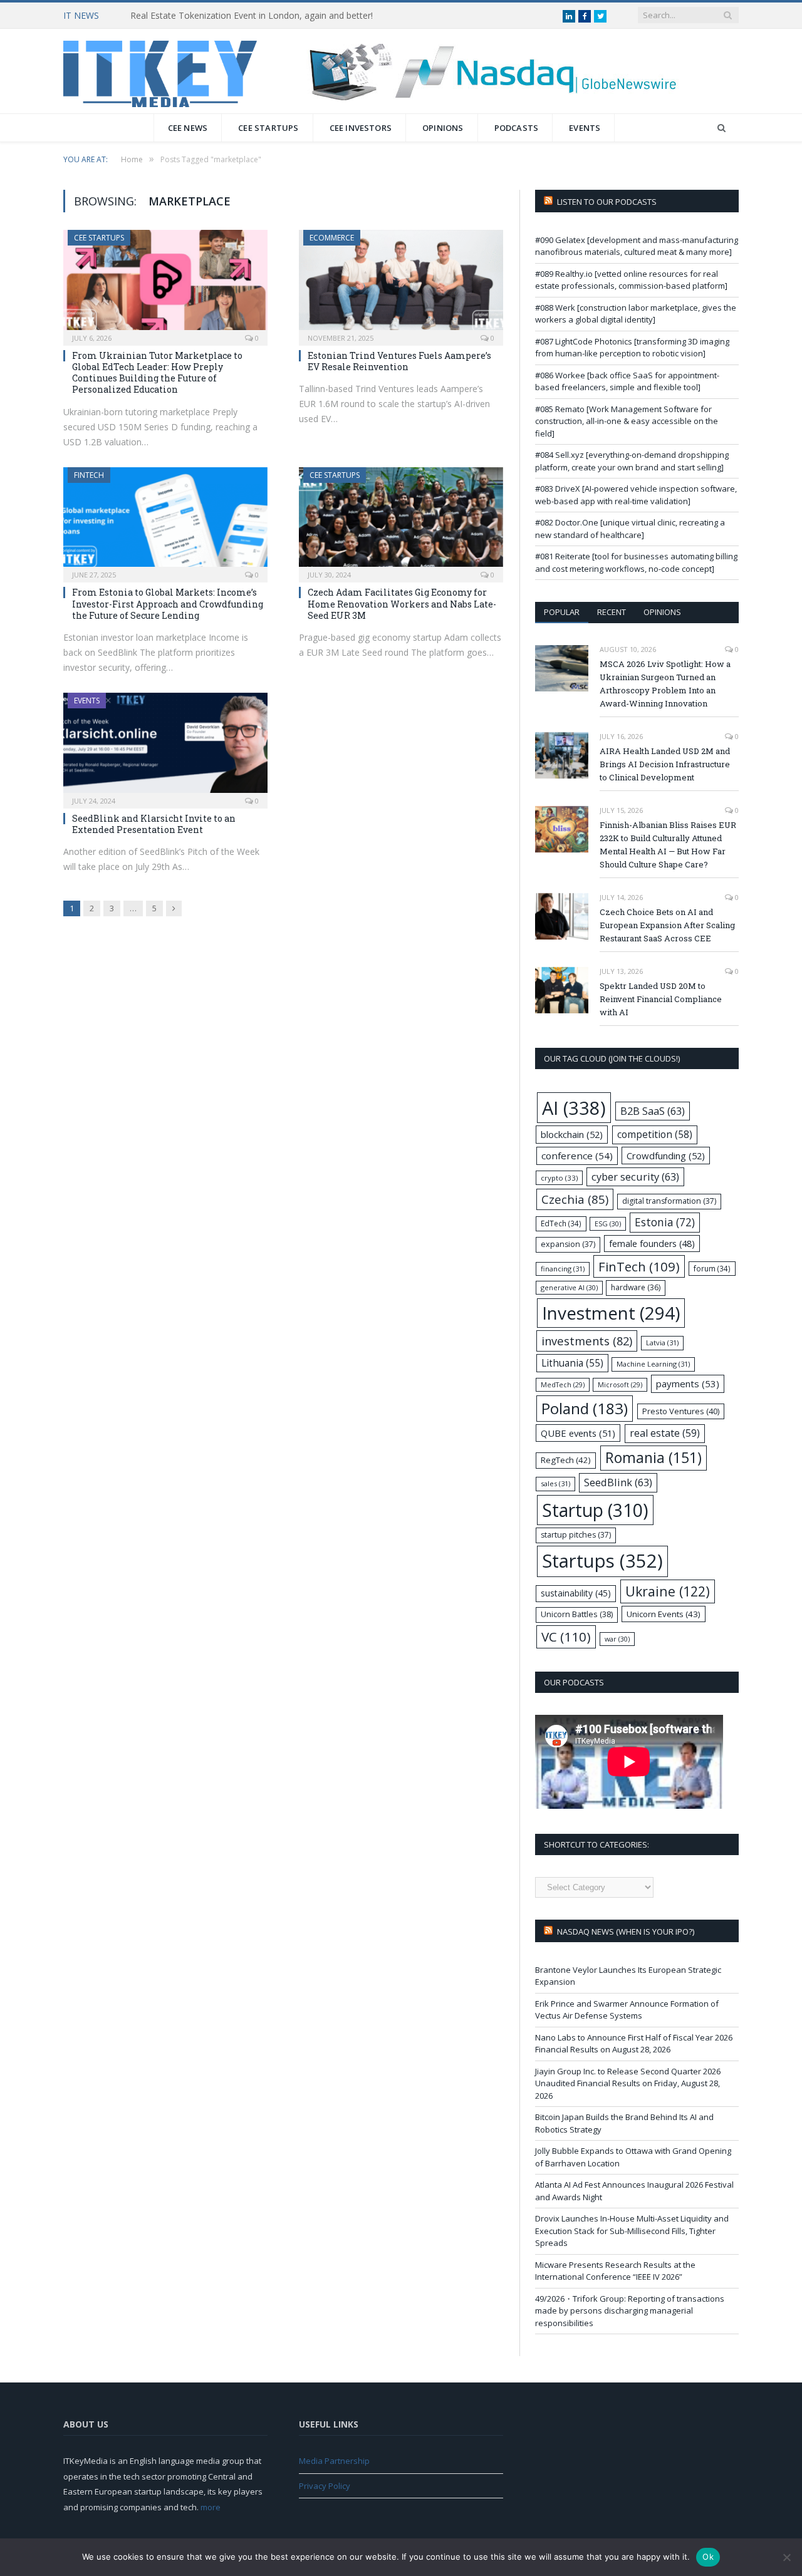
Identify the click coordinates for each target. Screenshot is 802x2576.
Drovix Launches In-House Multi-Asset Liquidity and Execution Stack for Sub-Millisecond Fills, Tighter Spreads (632, 2231)
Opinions (443, 128)
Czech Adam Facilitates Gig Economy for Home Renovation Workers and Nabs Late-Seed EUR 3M (402, 603)
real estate (665, 1433)
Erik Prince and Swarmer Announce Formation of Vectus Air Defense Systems (627, 2010)
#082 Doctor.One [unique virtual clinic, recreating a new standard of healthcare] (630, 529)
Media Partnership (334, 2461)
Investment (611, 1313)
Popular (562, 612)
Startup (595, 1510)
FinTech (89, 475)
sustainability (576, 1593)
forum (712, 1268)
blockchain (572, 1134)
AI (574, 1108)
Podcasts (517, 128)
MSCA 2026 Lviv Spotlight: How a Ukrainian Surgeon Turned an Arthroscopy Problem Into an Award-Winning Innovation (665, 684)
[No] (786, 2557)
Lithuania (572, 1363)
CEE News (188, 128)
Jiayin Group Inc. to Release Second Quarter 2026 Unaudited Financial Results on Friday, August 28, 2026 (628, 2083)
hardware (636, 1287)
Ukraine (668, 1591)
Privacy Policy (325, 2486)
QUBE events (578, 1433)
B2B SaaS (653, 1111)
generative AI (569, 1287)
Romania (654, 1458)
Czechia (575, 1199)
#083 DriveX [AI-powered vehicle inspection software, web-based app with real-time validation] (636, 495)
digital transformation (669, 1201)
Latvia (662, 1342)
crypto (559, 1178)
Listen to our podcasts (607, 202)
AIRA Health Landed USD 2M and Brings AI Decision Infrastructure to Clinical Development (665, 764)
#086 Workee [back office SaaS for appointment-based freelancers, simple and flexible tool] (627, 381)
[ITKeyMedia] (160, 71)
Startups (602, 1561)
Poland (585, 1408)
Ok (708, 2557)
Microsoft (620, 1385)
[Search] (721, 128)
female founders (652, 1244)
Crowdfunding (666, 1156)
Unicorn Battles (577, 1614)
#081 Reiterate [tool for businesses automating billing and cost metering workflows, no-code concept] (636, 562)
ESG (608, 1223)
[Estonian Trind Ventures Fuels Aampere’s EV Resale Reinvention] (401, 284)
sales (555, 1483)
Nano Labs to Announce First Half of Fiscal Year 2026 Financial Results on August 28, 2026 (634, 2044)
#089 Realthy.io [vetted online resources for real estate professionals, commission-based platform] (631, 280)
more (211, 2507)
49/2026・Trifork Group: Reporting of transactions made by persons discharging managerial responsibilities (630, 2311)
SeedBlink (618, 1482)
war (617, 1639)
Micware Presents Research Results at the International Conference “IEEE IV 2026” (615, 2271)
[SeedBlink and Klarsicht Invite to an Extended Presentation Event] (165, 747)
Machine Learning (653, 1364)
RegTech (566, 1460)
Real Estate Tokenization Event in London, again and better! (252, 16)
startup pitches (576, 1535)
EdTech (561, 1223)
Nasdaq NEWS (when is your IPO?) (626, 1932)
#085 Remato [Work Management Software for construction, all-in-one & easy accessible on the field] (627, 421)
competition (655, 1134)
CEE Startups (268, 128)
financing (563, 1269)
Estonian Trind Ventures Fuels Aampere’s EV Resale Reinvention (399, 361)
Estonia (665, 1222)
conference (577, 1156)
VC (566, 1637)
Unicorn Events (664, 1614)
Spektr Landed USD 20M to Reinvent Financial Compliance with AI (661, 999)
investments (587, 1341)
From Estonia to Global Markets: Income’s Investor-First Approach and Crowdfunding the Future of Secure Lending (168, 603)
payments (688, 1384)
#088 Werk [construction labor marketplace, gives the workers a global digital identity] (636, 314)
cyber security (635, 1177)
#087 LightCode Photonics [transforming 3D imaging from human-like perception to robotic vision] (632, 348)
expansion (568, 1244)
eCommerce (332, 238)
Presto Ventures (681, 1411)
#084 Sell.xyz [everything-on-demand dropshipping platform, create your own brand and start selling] (632, 461)
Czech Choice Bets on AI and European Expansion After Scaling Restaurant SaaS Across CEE (667, 925)
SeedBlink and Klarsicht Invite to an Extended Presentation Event (154, 824)
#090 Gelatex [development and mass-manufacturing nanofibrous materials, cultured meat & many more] (637, 246)
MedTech (563, 1385)
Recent (612, 612)
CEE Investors (361, 128)
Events (585, 128)
